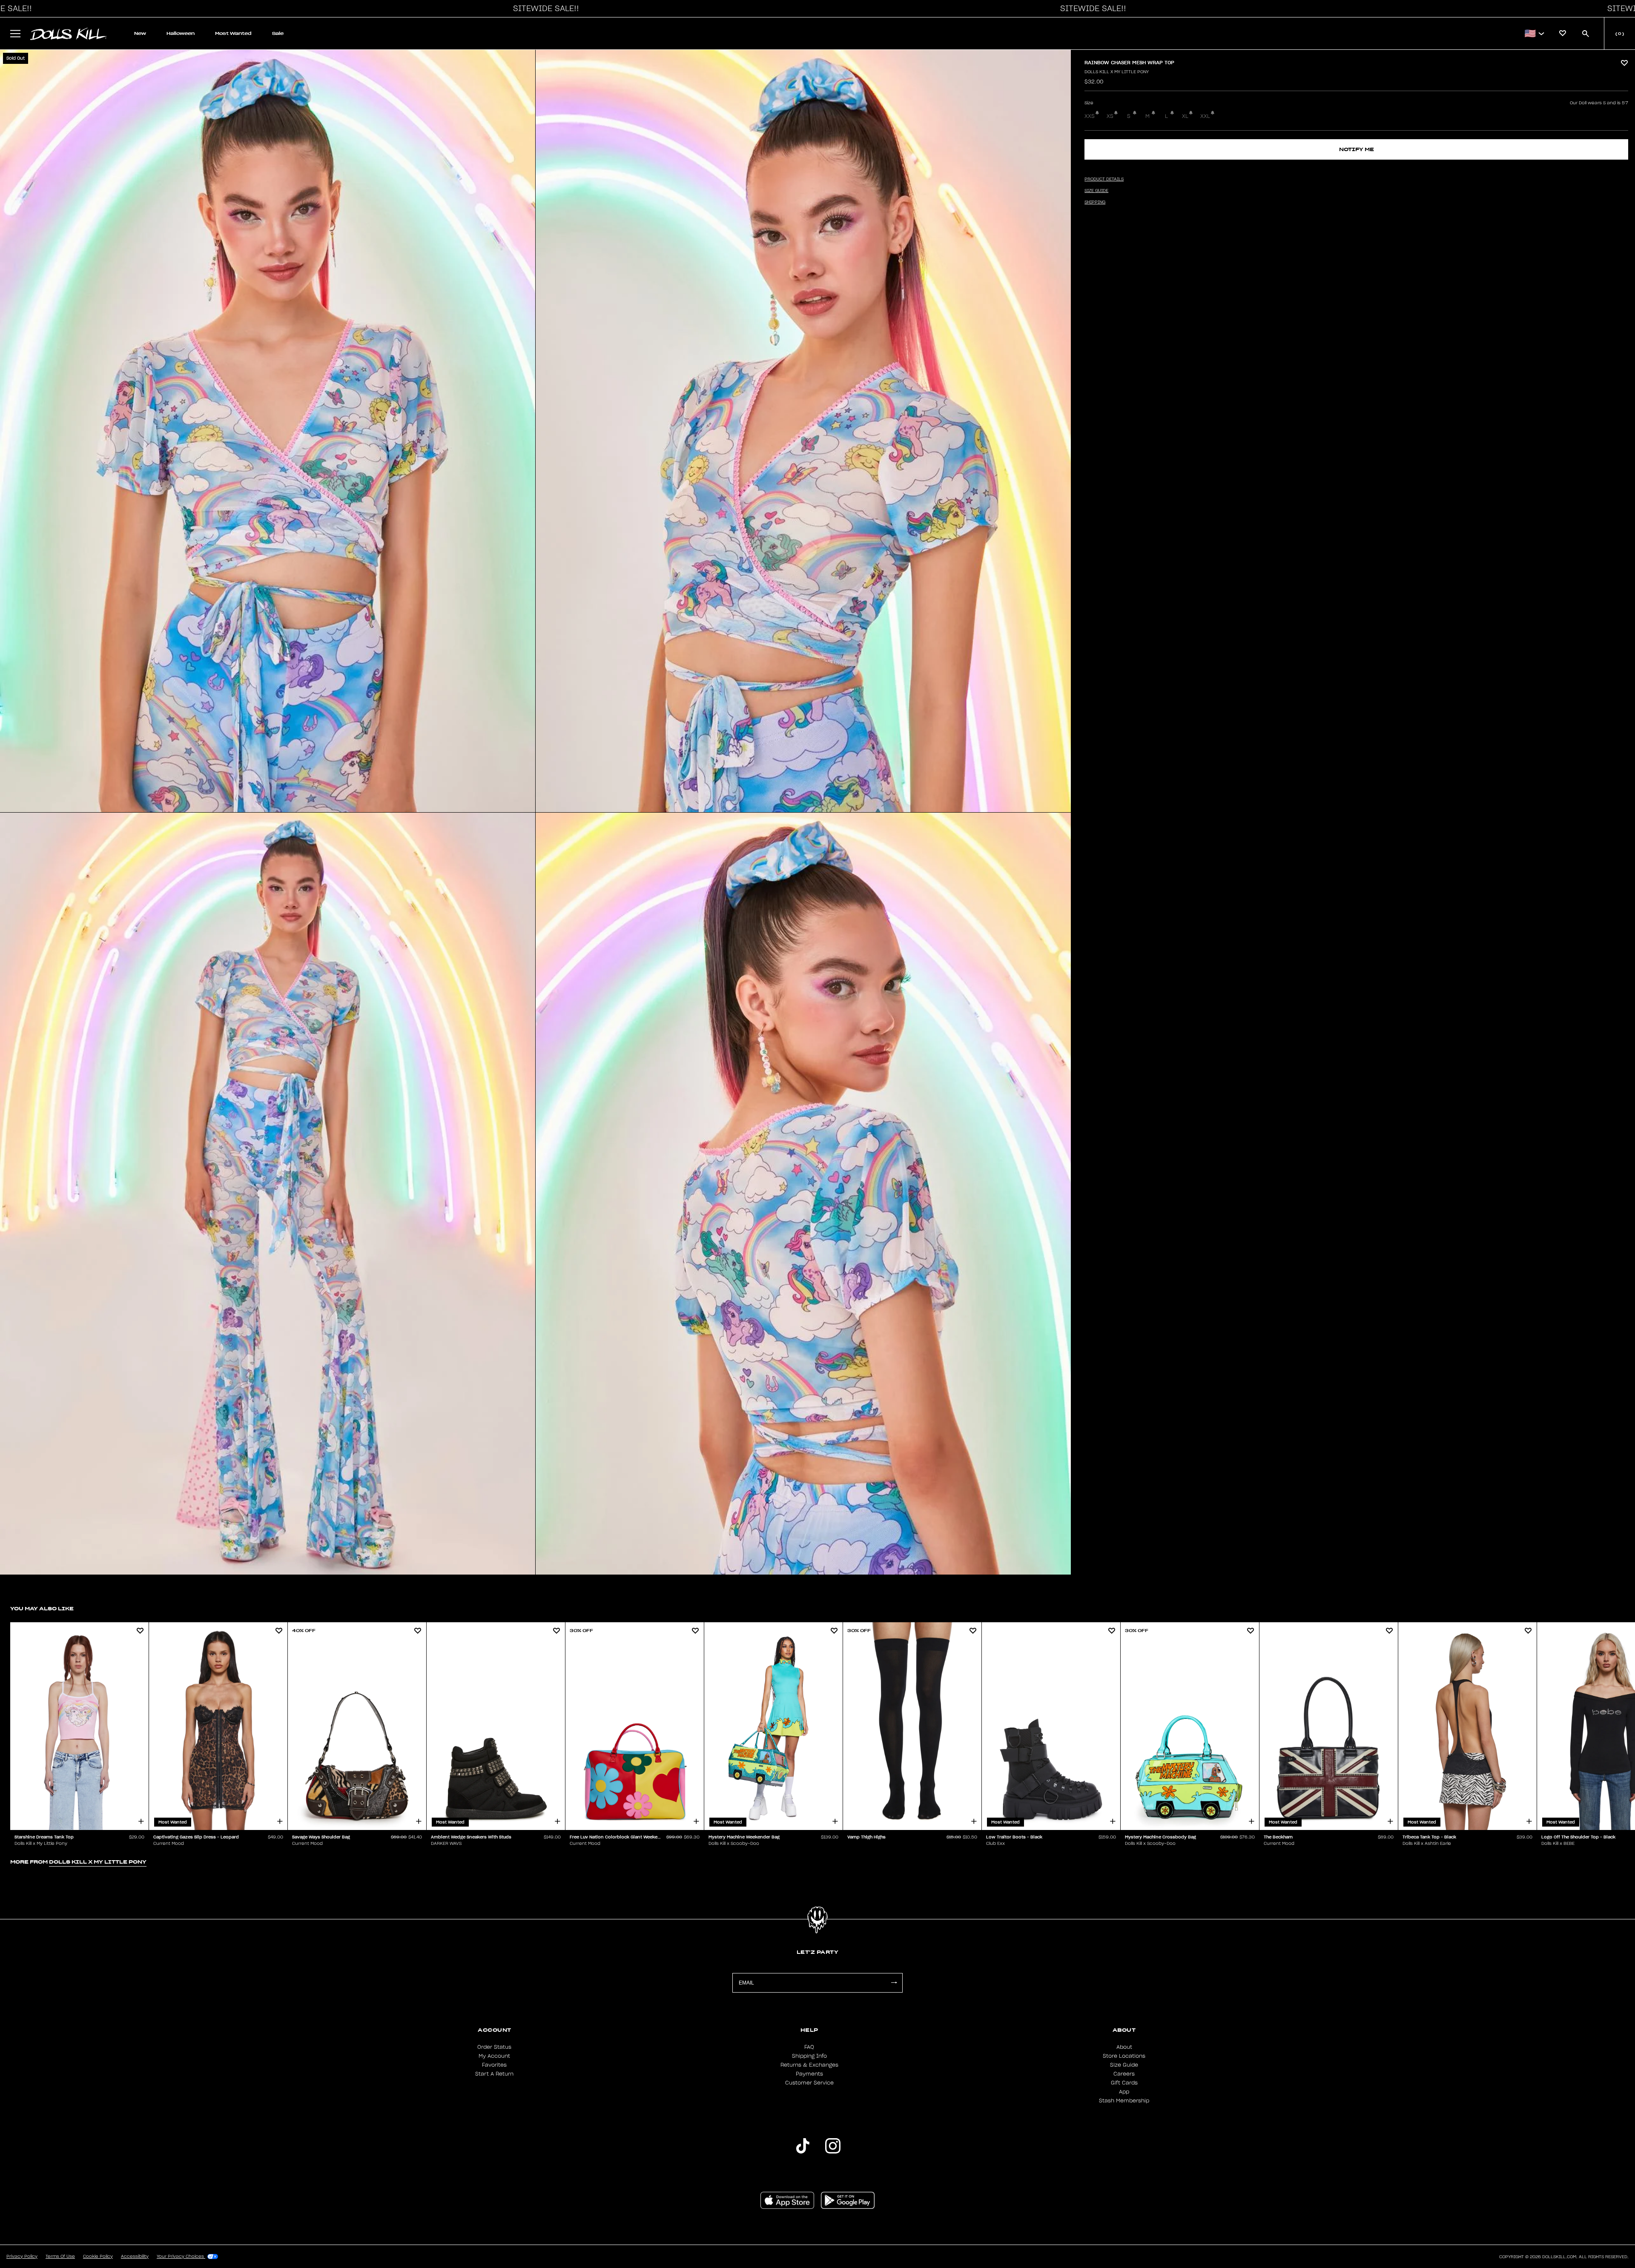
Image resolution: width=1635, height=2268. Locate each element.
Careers (1124, 2074)
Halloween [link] (181, 33)
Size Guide (1124, 2065)
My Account (494, 2056)
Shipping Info (809, 2056)
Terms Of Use (60, 2257)
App (1124, 2092)
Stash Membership (1124, 2101)
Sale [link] (278, 33)
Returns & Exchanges (809, 2065)
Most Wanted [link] (233, 33)
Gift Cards (1124, 2083)
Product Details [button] (1104, 179)
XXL (1205, 116)
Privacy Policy (22, 2257)
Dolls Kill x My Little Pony (1117, 72)
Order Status (494, 2047)
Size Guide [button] (1096, 191)
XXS (1090, 116)
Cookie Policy (98, 2257)
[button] (544, 9)
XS (1110, 116)
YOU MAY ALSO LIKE (42, 1608)
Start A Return (494, 2074)
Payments (809, 2074)
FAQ (809, 2047)
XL (1185, 116)
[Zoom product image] (268, 431)
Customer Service (809, 2083)
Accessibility (135, 2257)
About (1124, 2047)
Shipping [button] (1095, 202)
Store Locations (1124, 2056)
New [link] (140, 33)
